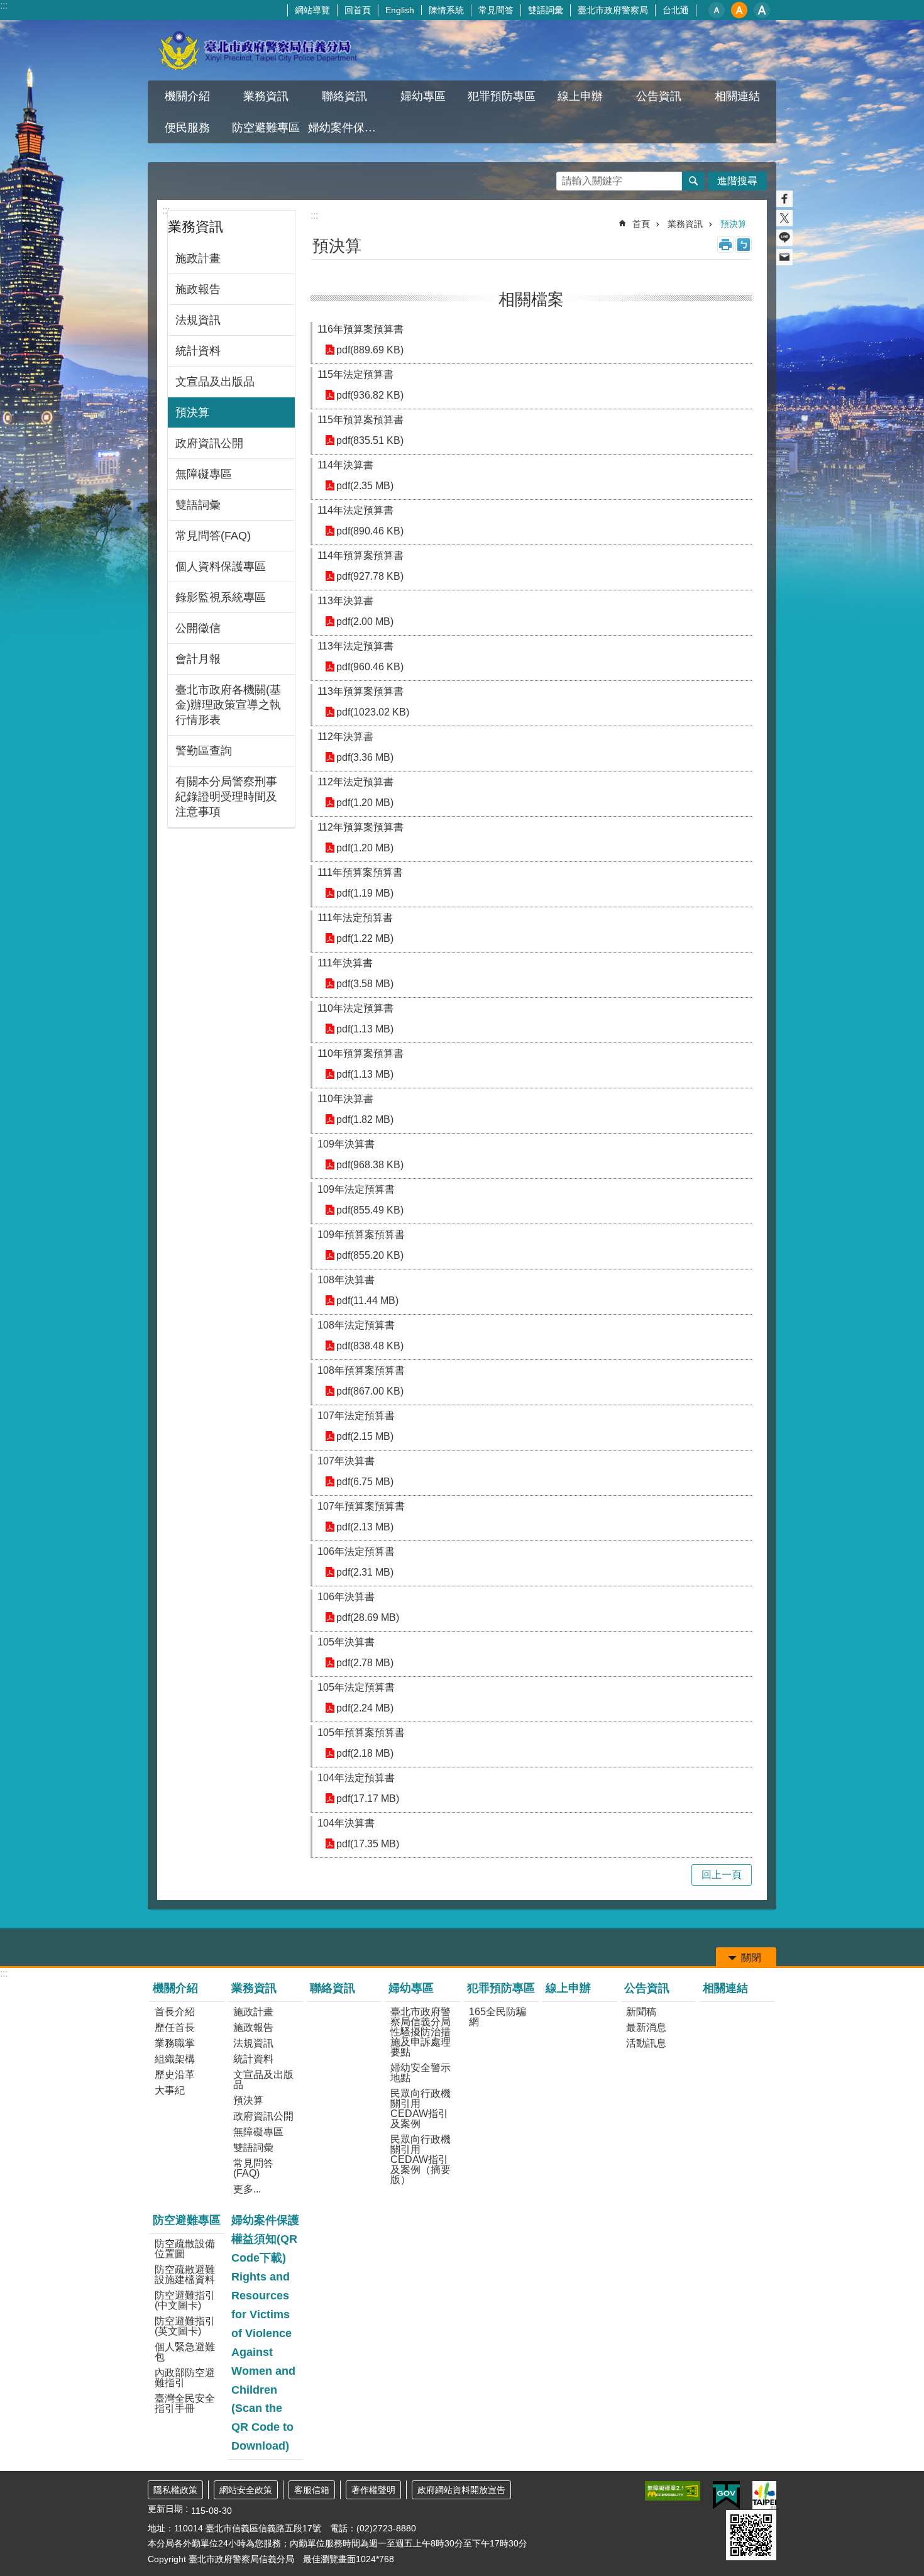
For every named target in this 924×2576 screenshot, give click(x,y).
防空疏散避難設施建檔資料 (185, 2275)
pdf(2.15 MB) (365, 1436)
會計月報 (198, 659)
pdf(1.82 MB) (365, 1119)
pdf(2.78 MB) (365, 1663)
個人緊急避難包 (185, 2352)
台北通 (676, 10)
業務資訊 (685, 224)
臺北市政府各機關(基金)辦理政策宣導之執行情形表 (228, 705)
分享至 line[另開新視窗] (784, 238)
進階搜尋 (737, 181)
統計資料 (198, 351)
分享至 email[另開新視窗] (784, 257)
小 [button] (717, 10)
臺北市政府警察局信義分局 (258, 50)
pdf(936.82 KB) (370, 395)
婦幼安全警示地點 (421, 2073)
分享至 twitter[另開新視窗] (784, 218)
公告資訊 (647, 1988)
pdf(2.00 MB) (365, 622)
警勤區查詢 (204, 751)
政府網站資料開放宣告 (461, 2490)
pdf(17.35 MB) (368, 1844)
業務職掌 (175, 2043)
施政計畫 (198, 258)
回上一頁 (722, 1875)
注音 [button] (744, 245)
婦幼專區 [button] (423, 96)
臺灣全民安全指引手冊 (185, 2403)
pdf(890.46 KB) (370, 531)
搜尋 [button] (693, 181)
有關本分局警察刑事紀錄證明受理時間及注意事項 (226, 797)
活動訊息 (646, 2043)
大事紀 (170, 2090)
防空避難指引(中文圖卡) (185, 2300)
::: (4, 5)
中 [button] (739, 10)
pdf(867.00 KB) (370, 1391)
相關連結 (737, 96)
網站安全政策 (246, 2490)
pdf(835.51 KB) (370, 440)
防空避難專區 (187, 2220)
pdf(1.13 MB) (365, 1029)
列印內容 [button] (725, 245)
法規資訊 (198, 320)
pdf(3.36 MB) (365, 757)
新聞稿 (641, 2012)
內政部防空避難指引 (185, 2378)
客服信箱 (312, 2490)
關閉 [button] (751, 1958)
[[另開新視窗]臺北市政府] (764, 2495)
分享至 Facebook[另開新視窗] (784, 199)
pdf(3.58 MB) (365, 984)
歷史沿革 (175, 2075)
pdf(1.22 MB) (365, 938)
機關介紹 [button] (187, 96)
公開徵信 (198, 628)
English (400, 10)
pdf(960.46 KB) (370, 667)
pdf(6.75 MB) (365, 1482)
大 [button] (762, 10)
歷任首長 (175, 2027)
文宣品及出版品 (215, 382)
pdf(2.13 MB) (365, 1527)
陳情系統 (446, 10)
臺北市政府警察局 (613, 10)
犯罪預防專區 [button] (502, 96)
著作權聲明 (373, 2490)
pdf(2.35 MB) (365, 486)
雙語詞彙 (546, 10)
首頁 (641, 224)
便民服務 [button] (187, 128)
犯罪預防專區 (501, 1988)
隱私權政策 (175, 2490)
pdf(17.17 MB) (368, 1799)
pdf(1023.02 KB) (373, 712)
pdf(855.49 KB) (370, 1210)
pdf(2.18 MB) (365, 1753)
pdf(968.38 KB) (370, 1165)
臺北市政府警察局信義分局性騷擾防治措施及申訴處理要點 (421, 2032)
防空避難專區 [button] (266, 128)
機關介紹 (175, 1988)
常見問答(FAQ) (213, 536)
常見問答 (496, 10)
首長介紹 (175, 2012)
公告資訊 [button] (659, 96)
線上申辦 (580, 96)
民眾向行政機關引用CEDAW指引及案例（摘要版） (421, 2159)
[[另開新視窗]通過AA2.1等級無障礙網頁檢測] (673, 2491)
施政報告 (198, 289)
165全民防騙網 (498, 2017)
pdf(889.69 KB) (370, 350)
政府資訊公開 (209, 443)
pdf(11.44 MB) (367, 1301)
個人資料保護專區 (221, 567)
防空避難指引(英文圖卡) (185, 2326)
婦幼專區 (411, 1988)
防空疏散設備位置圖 (185, 2249)
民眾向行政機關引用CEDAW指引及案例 (421, 2109)
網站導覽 (312, 10)
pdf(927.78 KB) (370, 576)
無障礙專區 (204, 474)
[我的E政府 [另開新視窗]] (726, 2496)
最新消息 (646, 2027)
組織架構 (175, 2059)
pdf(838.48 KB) (370, 1346)
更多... (247, 2189)
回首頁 (358, 10)
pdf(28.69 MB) (368, 1617)
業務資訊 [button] (266, 96)
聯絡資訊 (344, 96)
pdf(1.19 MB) (365, 893)
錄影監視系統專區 (221, 597)
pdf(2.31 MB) (365, 1572)
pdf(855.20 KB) (370, 1255)
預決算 (192, 412)
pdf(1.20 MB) (365, 803)
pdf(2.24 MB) (365, 1708)
